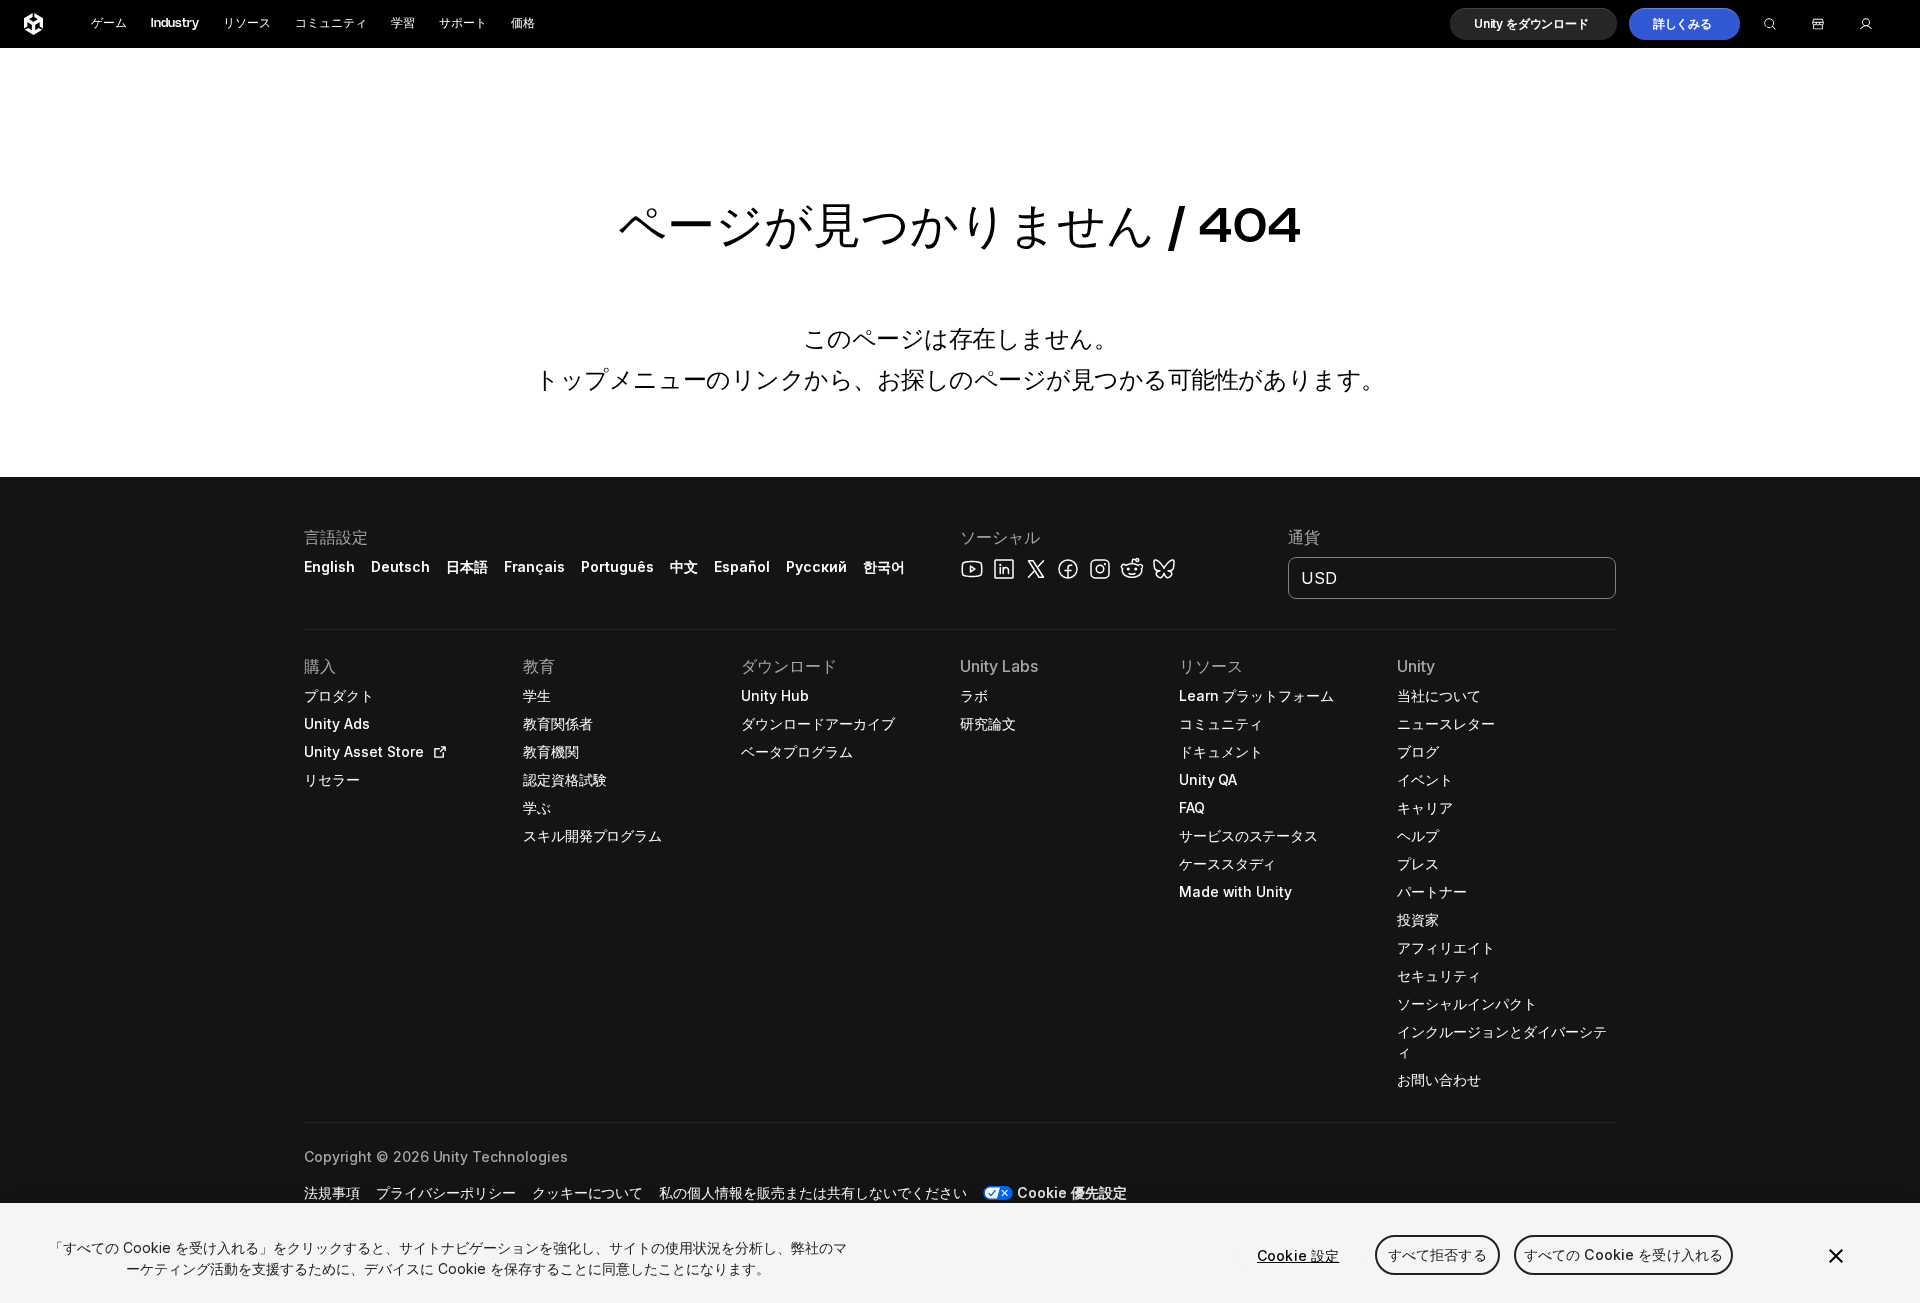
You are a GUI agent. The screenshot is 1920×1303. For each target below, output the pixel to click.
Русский (816, 566)
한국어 (884, 566)
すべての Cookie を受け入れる (1624, 1255)
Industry (175, 23)
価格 (523, 23)
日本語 (467, 566)
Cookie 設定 (1298, 1255)
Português (617, 566)
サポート (463, 23)
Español (742, 566)
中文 (684, 566)
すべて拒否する (1437, 1255)
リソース (247, 23)
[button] (1533, 24)
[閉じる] (1836, 1256)
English (329, 566)
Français (535, 566)
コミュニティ (331, 23)
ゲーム (109, 23)
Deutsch (400, 566)
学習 (403, 23)
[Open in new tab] (436, 752)
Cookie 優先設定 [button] (1072, 1192)
